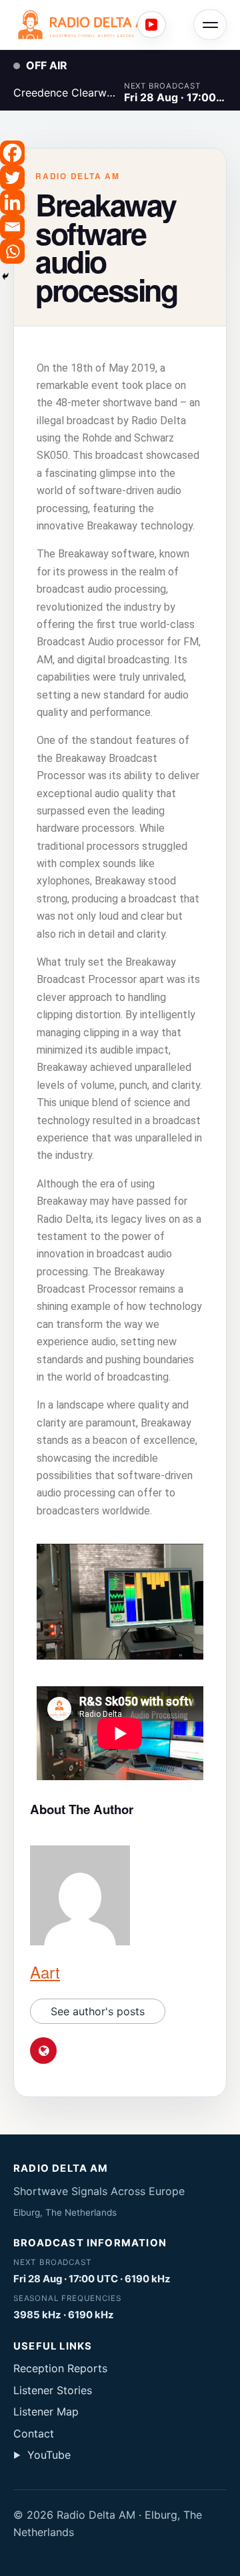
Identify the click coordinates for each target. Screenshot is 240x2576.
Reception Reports (60, 2368)
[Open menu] (210, 25)
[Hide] (5, 276)
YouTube (42, 2455)
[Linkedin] (12, 202)
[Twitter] (12, 177)
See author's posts (98, 2011)
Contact (34, 2433)
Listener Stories (53, 2390)
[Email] (12, 227)
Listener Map (46, 2412)
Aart (45, 1972)
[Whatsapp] (12, 251)
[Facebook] (12, 153)
